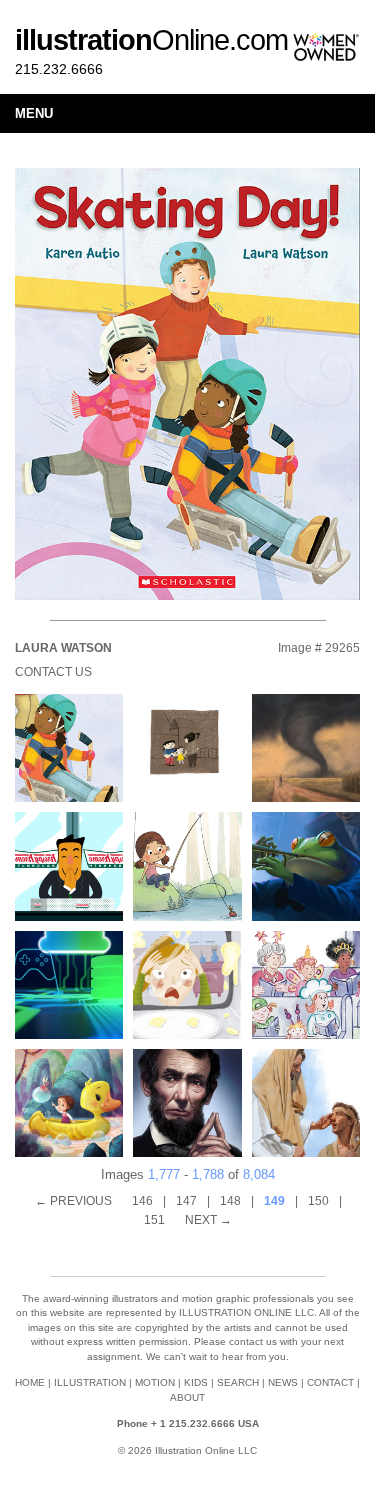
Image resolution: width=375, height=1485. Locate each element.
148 (230, 1201)
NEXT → (208, 1220)
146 (142, 1201)
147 (186, 1201)
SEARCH (238, 1382)
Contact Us (53, 672)
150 (318, 1201)
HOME (30, 1382)
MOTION (155, 1382)
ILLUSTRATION (90, 1382)
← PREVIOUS (73, 1201)
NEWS (283, 1382)
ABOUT (187, 1397)
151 (154, 1220)
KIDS (196, 1382)
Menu (34, 113)
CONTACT (330, 1382)
